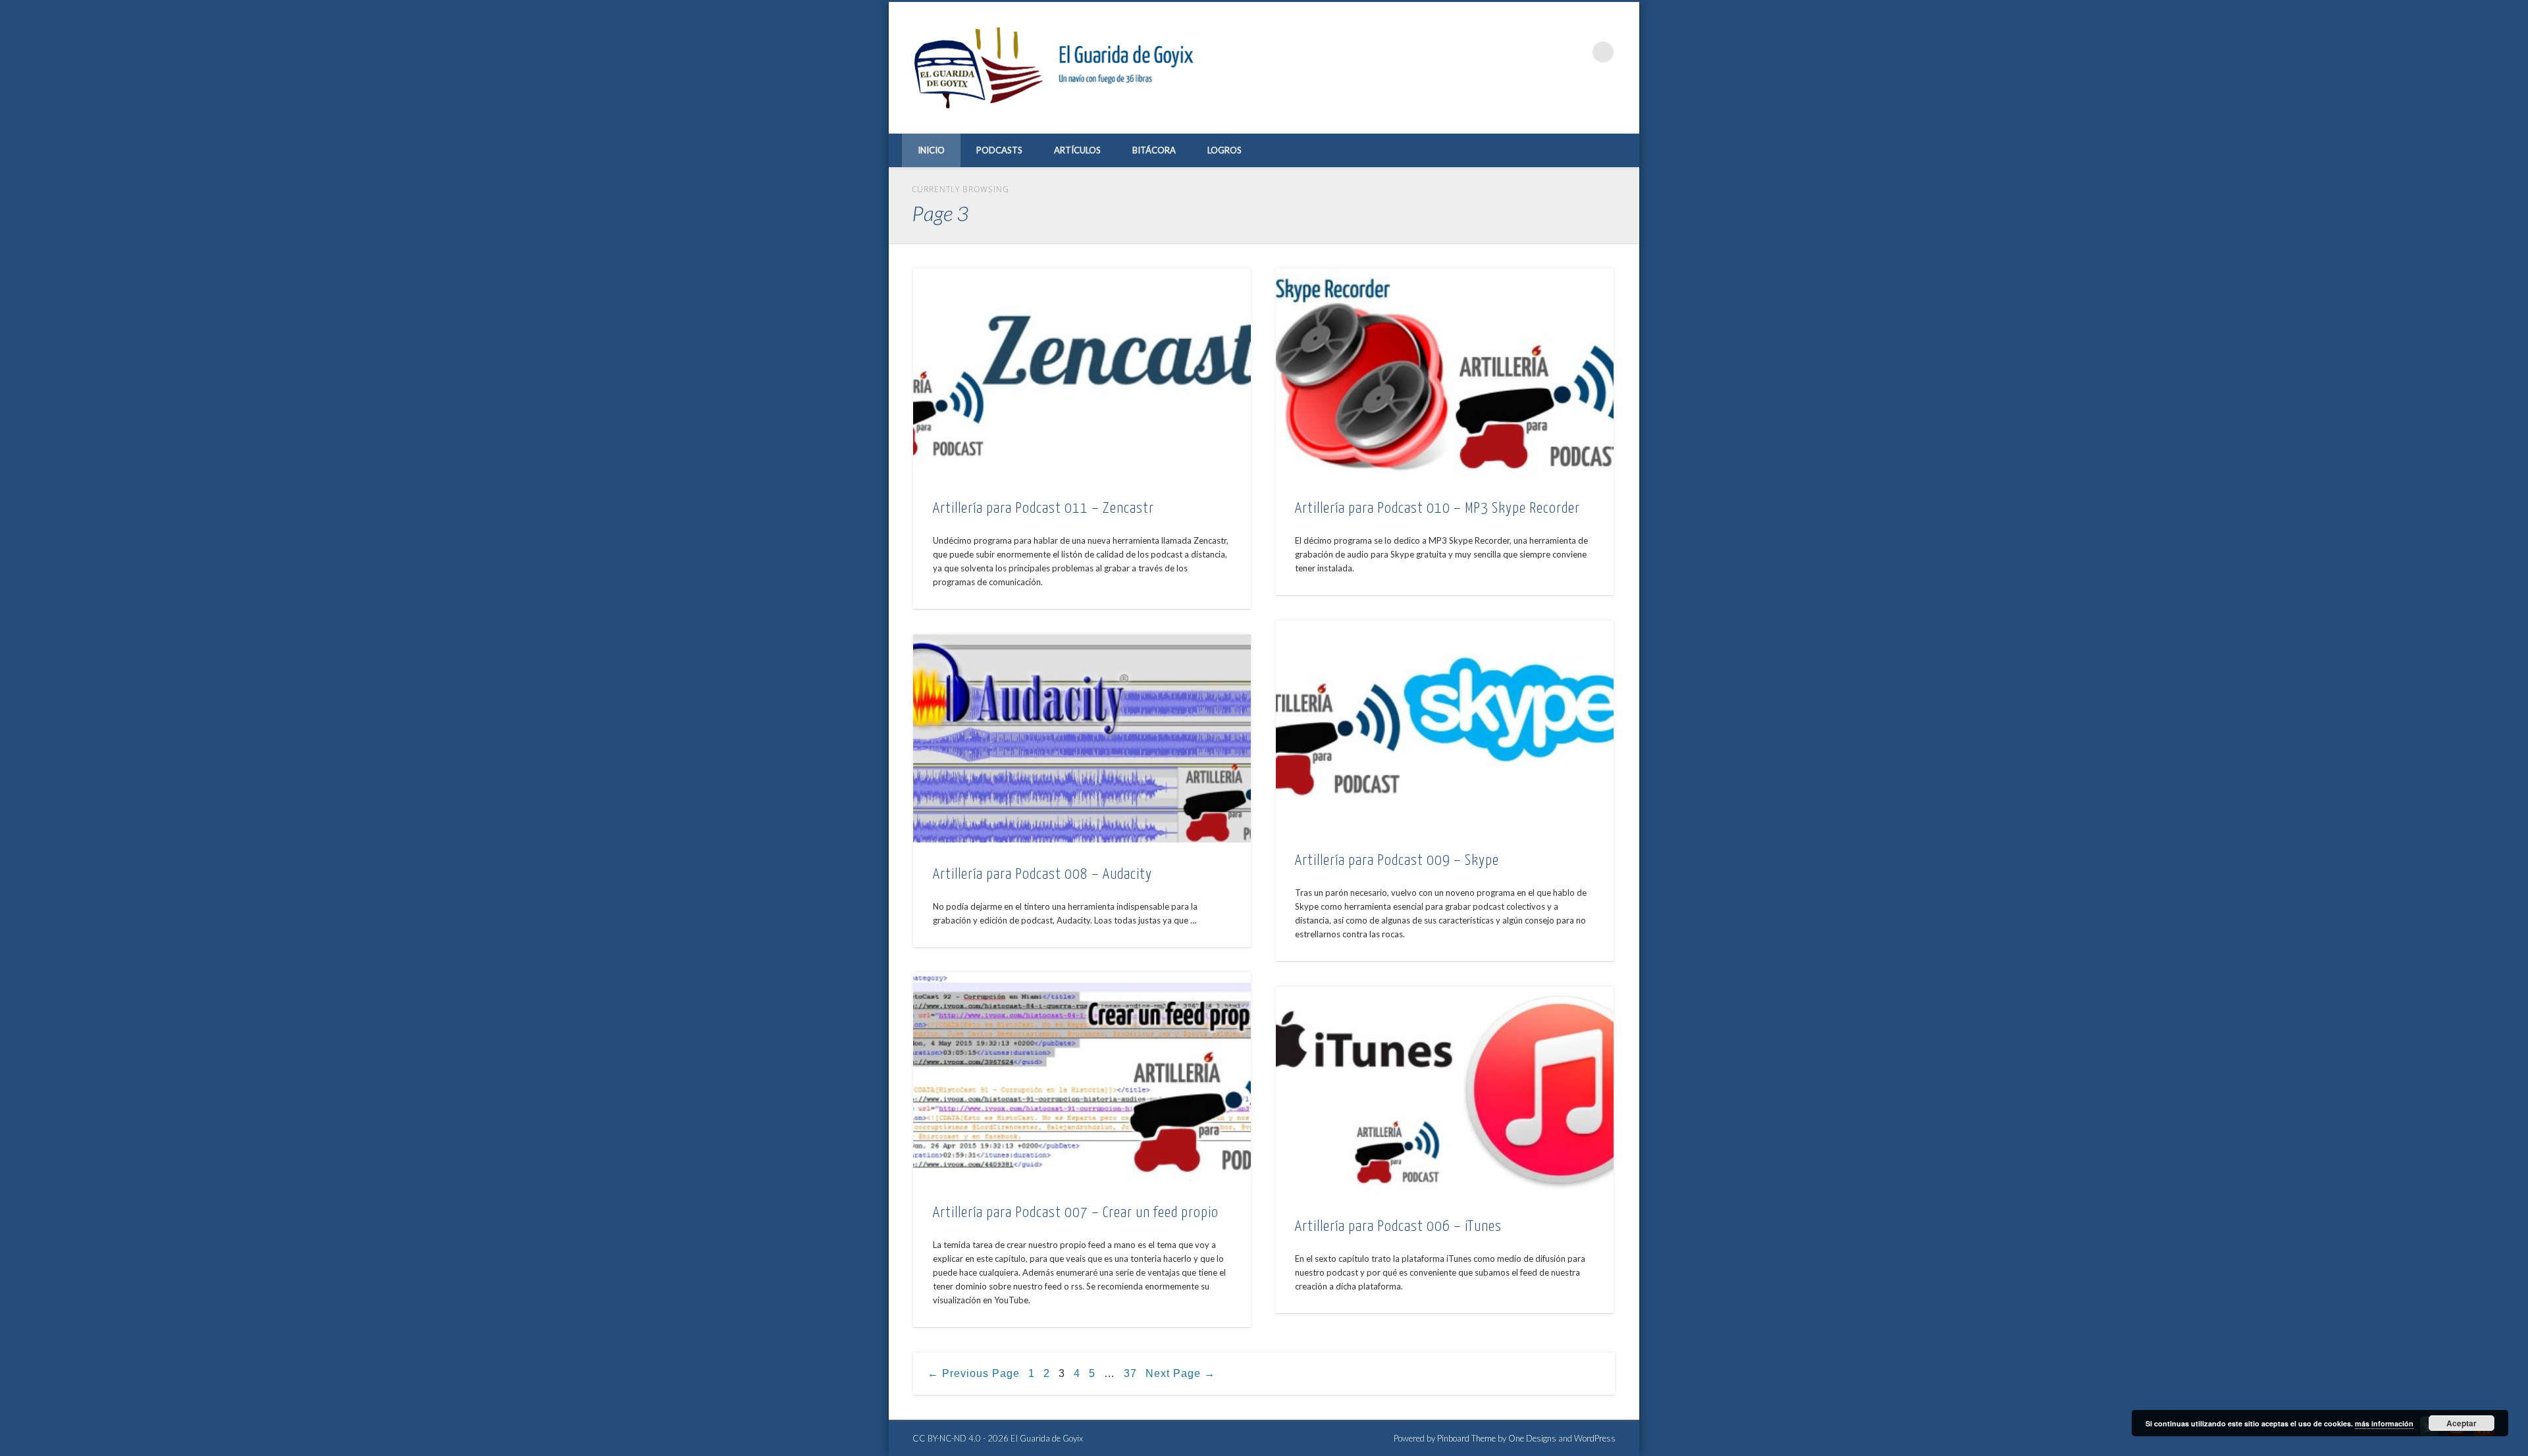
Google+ (1576, 52)
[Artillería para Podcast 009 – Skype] (1445, 725)
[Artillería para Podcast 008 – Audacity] (1082, 739)
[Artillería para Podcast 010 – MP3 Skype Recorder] (1445, 373)
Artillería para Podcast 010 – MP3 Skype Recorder (1437, 508)
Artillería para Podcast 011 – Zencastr (1043, 508)
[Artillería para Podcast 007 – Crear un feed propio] (1082, 1077)
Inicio (931, 150)
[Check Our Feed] (2484, 1436)
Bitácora (1154, 150)
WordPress (1595, 1438)
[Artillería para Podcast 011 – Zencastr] (1082, 373)
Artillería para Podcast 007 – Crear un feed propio (1076, 1213)
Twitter (1522, 52)
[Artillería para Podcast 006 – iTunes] (1445, 1091)
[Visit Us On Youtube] (2457, 1436)
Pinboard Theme (1466, 1438)
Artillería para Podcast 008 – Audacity (1042, 874)
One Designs (1532, 1438)
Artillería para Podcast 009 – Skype (1397, 861)
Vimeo (1549, 52)
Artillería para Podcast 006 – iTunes (1398, 1227)
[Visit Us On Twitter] (2430, 1436)
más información (2384, 1423)
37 (1130, 1373)
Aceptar (2462, 1423)
